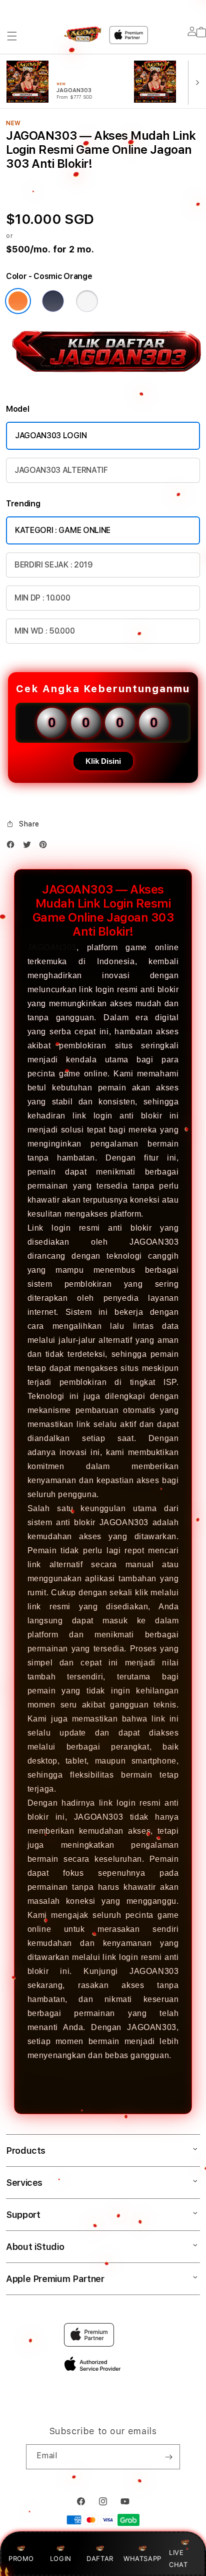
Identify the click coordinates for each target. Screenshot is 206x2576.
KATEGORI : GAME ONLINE (63, 530)
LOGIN (61, 2558)
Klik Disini (103, 761)
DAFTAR (100, 2558)
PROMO (21, 2558)
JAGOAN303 (52, 947)
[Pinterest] (45, 847)
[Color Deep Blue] (53, 301)
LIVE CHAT (178, 2558)
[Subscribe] (168, 2457)
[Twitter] (29, 847)
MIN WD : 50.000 (44, 631)
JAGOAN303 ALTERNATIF (61, 470)
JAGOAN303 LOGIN (51, 436)
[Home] (83, 34)
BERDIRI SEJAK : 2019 (54, 565)
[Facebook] (13, 847)
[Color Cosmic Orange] (18, 301)
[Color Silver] (87, 301)
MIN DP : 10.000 (42, 598)
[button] (12, 36)
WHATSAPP (142, 2558)
